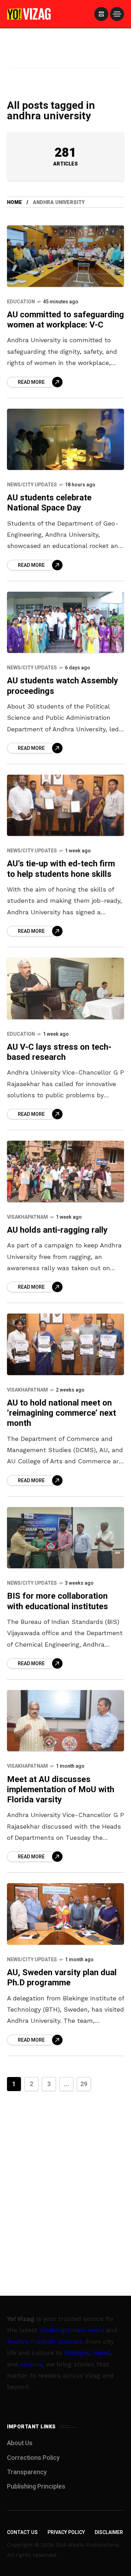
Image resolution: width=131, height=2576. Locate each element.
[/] (101, 14)
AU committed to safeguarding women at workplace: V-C (65, 320)
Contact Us (22, 2532)
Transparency (27, 2472)
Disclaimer (109, 2532)
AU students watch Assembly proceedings (63, 686)
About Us (20, 2443)
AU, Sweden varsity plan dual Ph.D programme (62, 1978)
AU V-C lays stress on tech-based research (59, 1052)
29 (84, 2084)
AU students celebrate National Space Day (49, 503)
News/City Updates (32, 485)
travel (101, 2353)
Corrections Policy (33, 2458)
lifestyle (77, 2353)
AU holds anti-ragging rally (57, 1230)
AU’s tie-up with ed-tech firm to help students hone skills (61, 869)
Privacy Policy (66, 2532)
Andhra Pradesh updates (45, 2341)
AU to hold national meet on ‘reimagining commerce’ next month (61, 1413)
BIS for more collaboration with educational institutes (57, 1601)
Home (14, 202)
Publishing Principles (36, 2487)
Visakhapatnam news (72, 2330)
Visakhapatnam (27, 1217)
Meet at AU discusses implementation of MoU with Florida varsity (61, 1790)
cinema (31, 2364)
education (21, 302)
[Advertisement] (66, 57)
